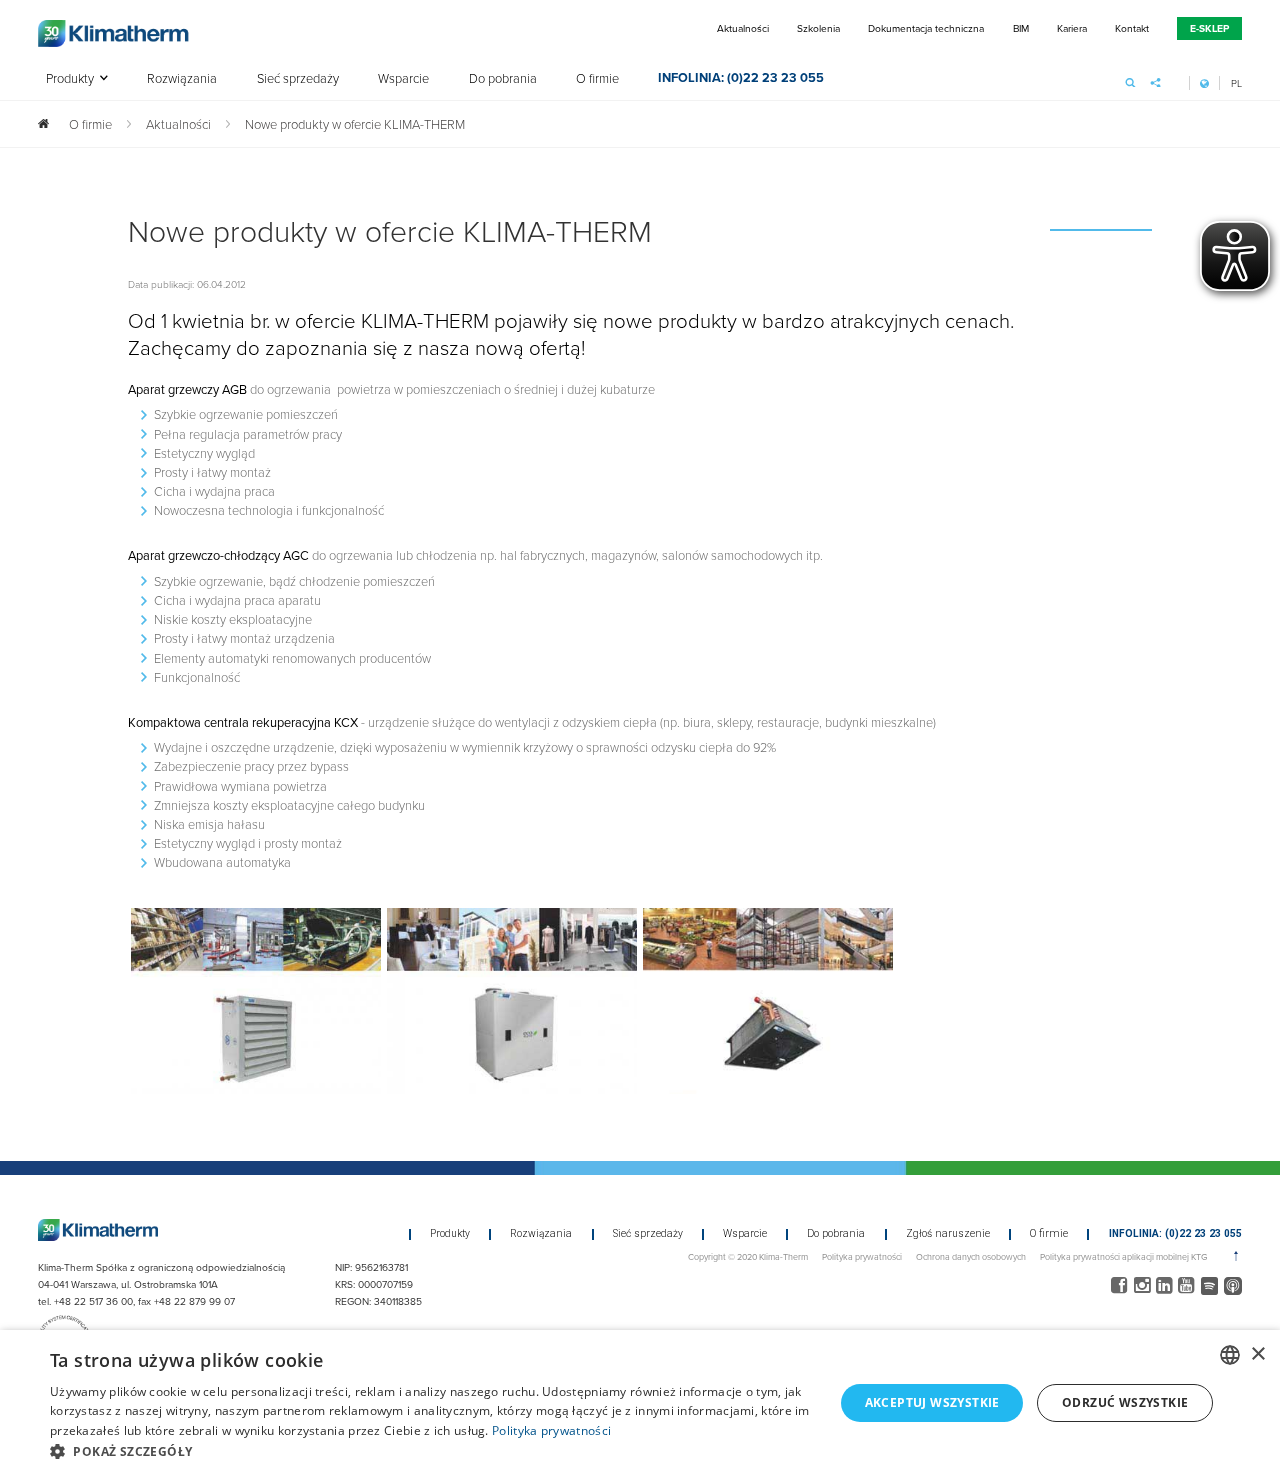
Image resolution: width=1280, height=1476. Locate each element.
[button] (430, 1451)
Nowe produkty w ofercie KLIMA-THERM (355, 124)
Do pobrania (503, 79)
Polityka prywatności (862, 1256)
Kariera (1072, 28)
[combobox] (1230, 1355)
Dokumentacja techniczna (926, 28)
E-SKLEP (1209, 28)
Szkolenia (818, 28)
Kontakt (1132, 28)
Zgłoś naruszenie (948, 1234)
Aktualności (743, 28)
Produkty (70, 79)
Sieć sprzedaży (298, 79)
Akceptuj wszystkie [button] (932, 1402)
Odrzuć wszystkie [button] (1125, 1402)
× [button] (1257, 1354)
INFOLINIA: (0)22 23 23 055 (741, 79)
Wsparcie (403, 79)
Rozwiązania (182, 79)
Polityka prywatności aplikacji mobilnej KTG (1123, 1256)
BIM (1021, 28)
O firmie (597, 79)
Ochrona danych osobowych (971, 1256)
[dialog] (640, 1403)
